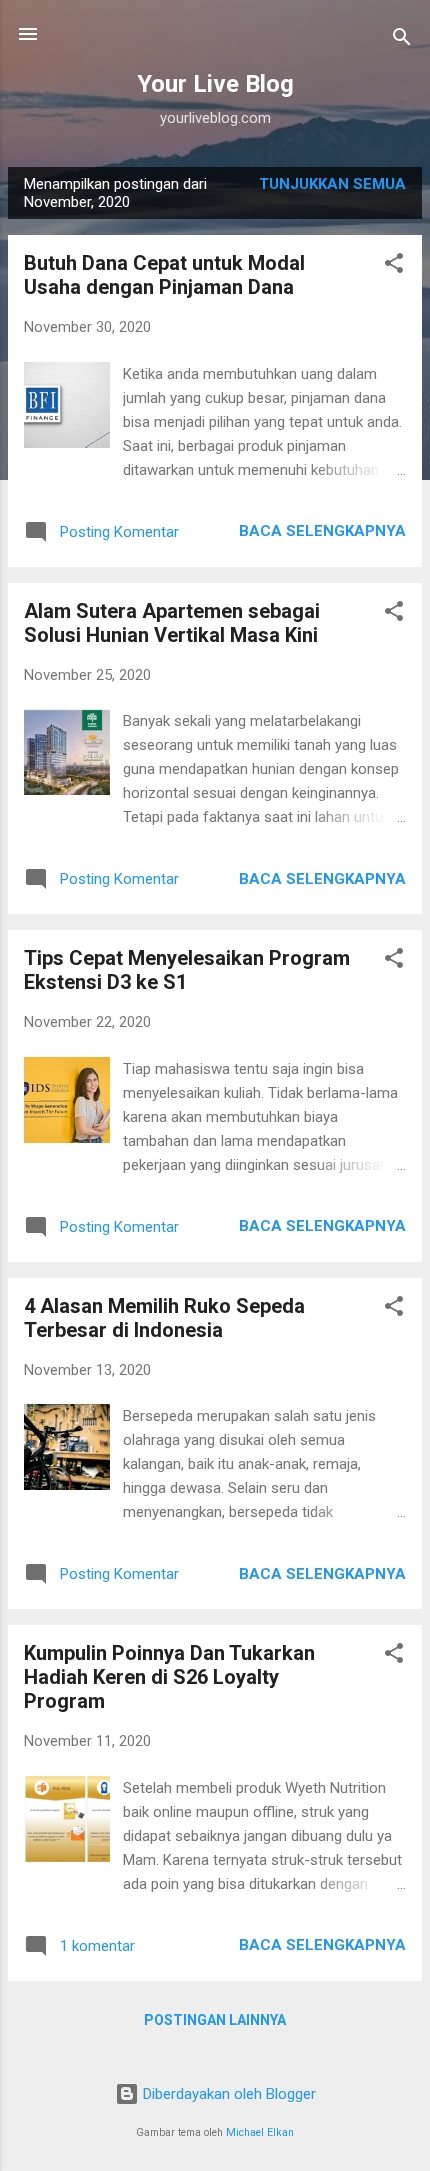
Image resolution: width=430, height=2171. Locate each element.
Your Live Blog (215, 84)
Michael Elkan (260, 2132)
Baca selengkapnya (322, 531)
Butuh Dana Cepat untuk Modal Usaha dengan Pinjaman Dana (164, 275)
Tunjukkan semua (332, 184)
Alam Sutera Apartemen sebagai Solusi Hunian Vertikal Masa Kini (172, 623)
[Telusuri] (402, 40)
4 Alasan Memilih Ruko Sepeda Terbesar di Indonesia (164, 1318)
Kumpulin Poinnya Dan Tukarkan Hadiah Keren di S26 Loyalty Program (169, 1677)
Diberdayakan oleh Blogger (227, 2094)
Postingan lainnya (215, 2020)
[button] (394, 266)
